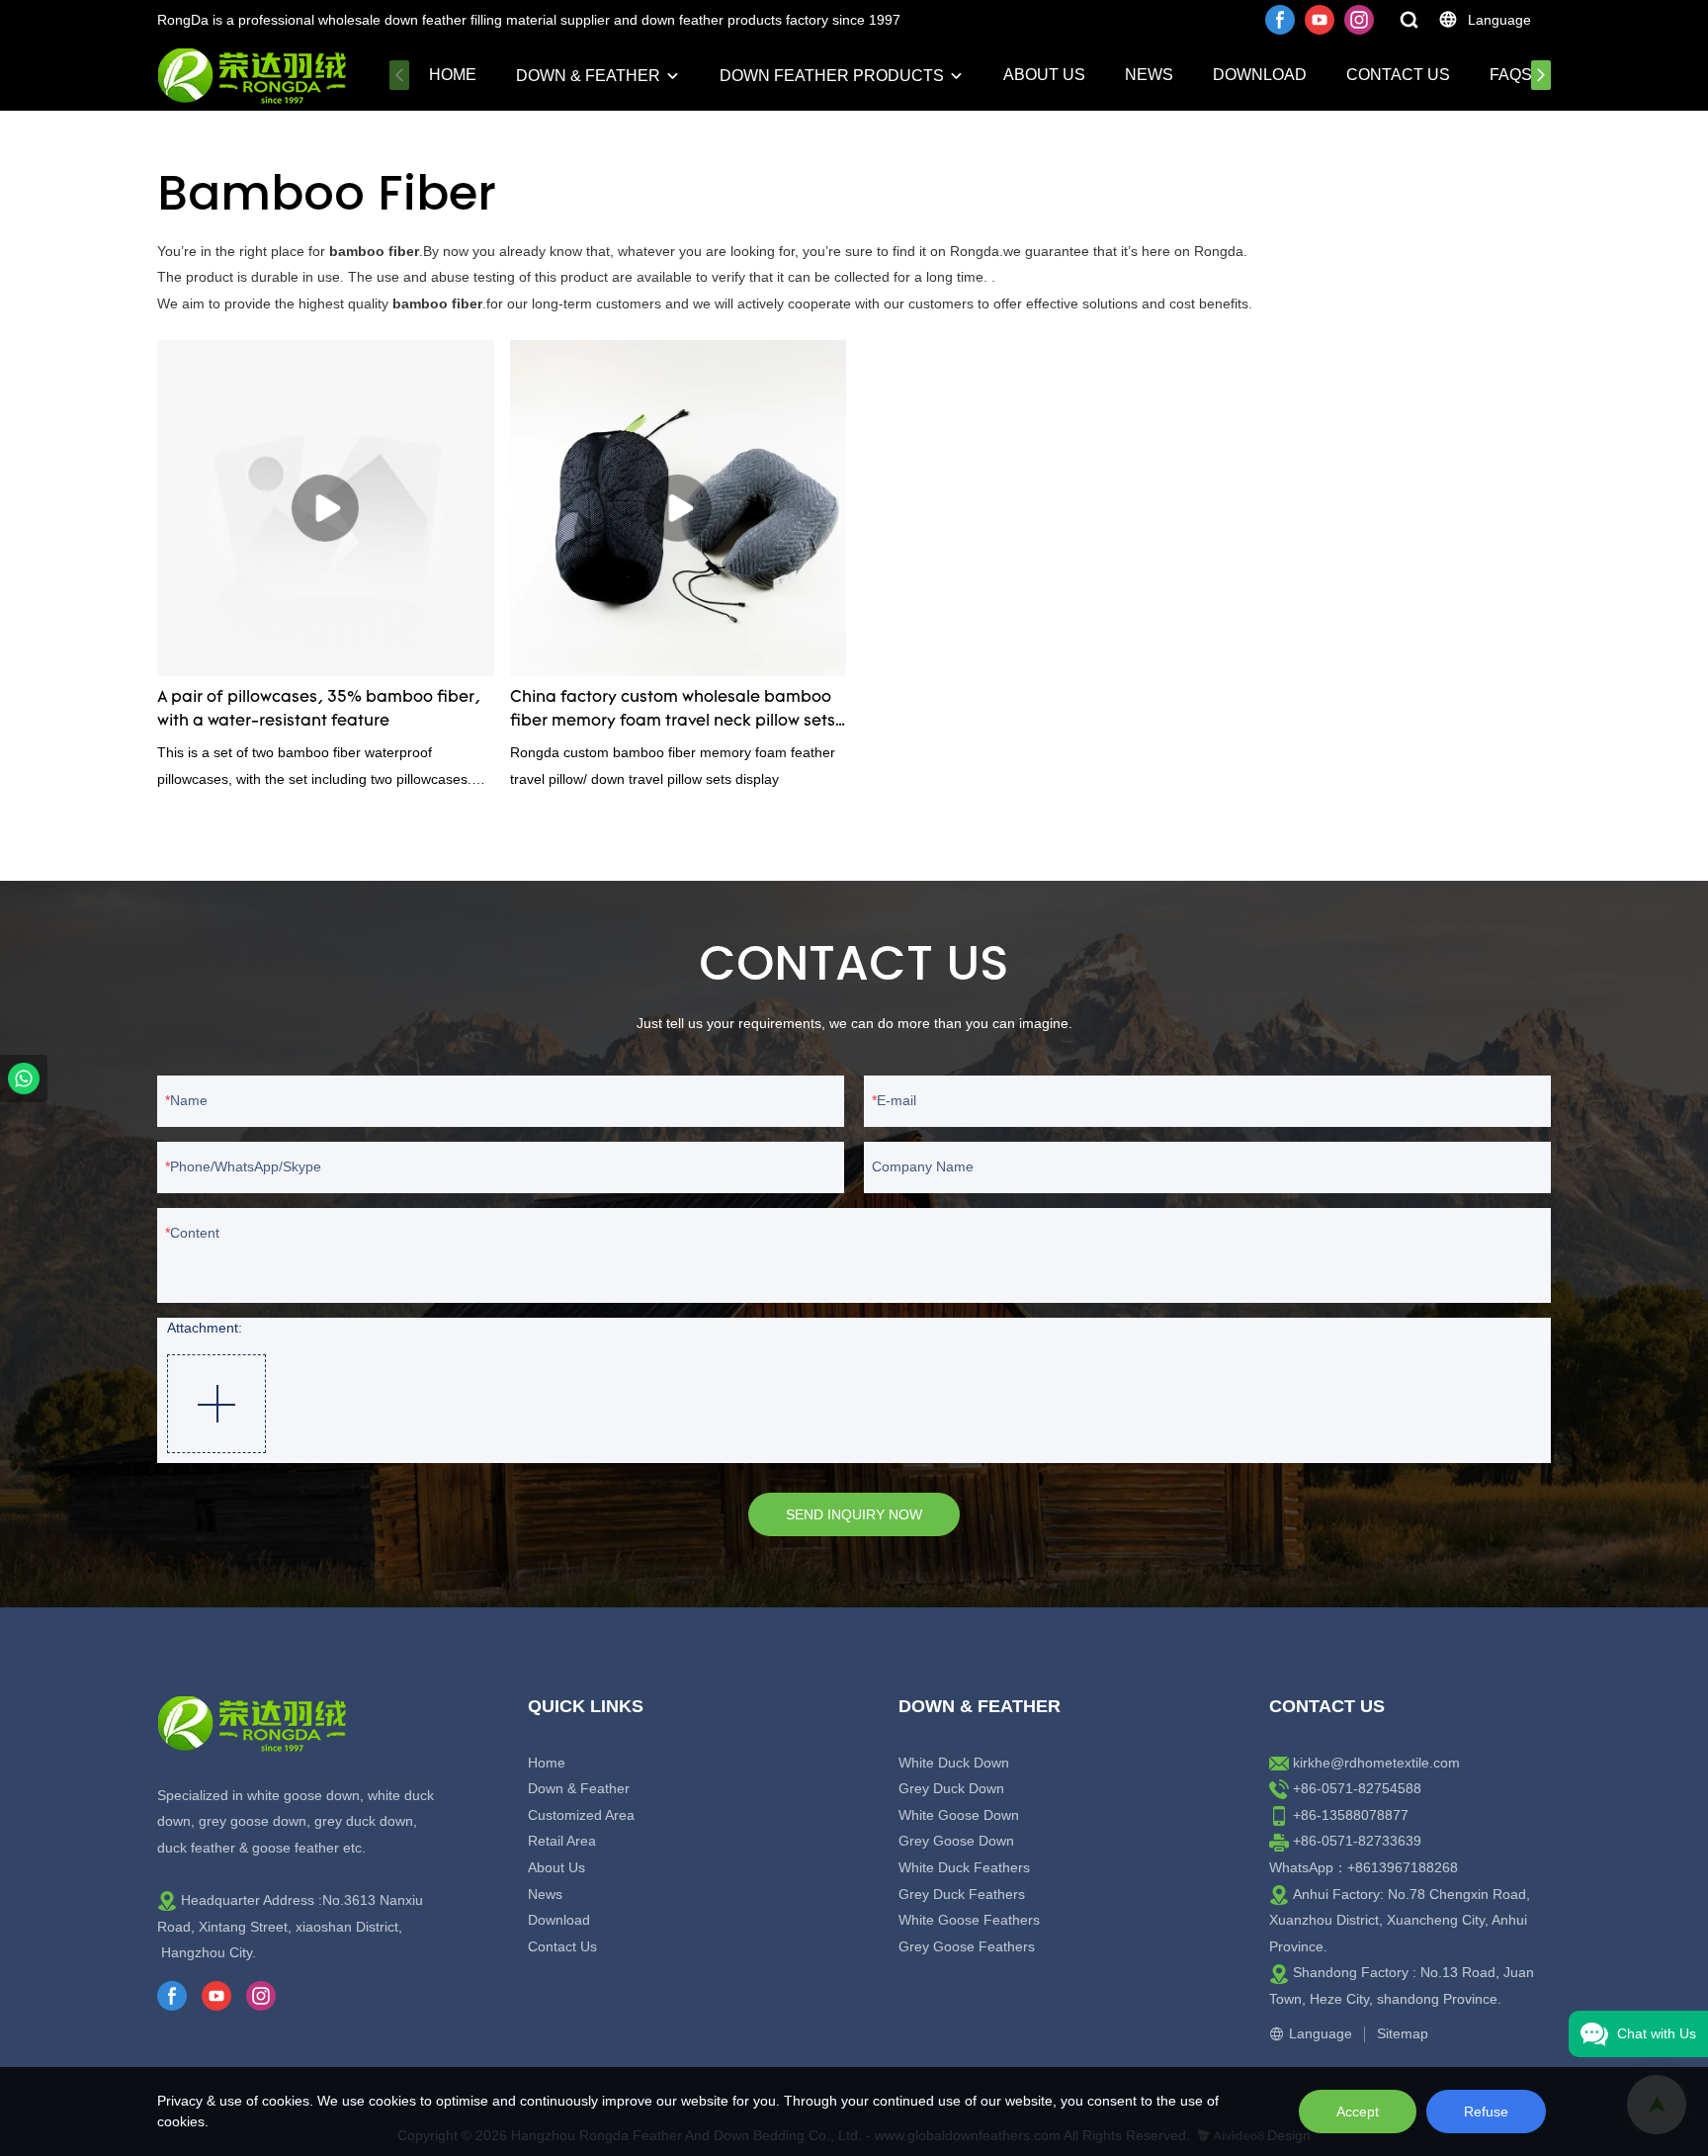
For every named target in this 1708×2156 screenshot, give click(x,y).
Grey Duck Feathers (962, 1894)
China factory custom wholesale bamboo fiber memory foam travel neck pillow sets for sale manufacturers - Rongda (673, 712)
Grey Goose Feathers (967, 1946)
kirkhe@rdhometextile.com (1376, 1763)
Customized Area (581, 1815)
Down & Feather (588, 76)
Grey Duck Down (951, 1788)
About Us (1044, 75)
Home (453, 75)
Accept (1358, 2112)
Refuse (1486, 2112)
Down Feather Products (832, 76)
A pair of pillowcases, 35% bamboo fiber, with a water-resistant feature (319, 710)
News (1149, 75)
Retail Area (562, 1841)
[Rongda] (24, 1078)
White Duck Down (954, 1763)
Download (1260, 75)
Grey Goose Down (956, 1841)
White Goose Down (959, 1815)
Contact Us (1398, 75)
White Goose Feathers (969, 1920)
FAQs (1511, 75)
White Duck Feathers (964, 1867)
